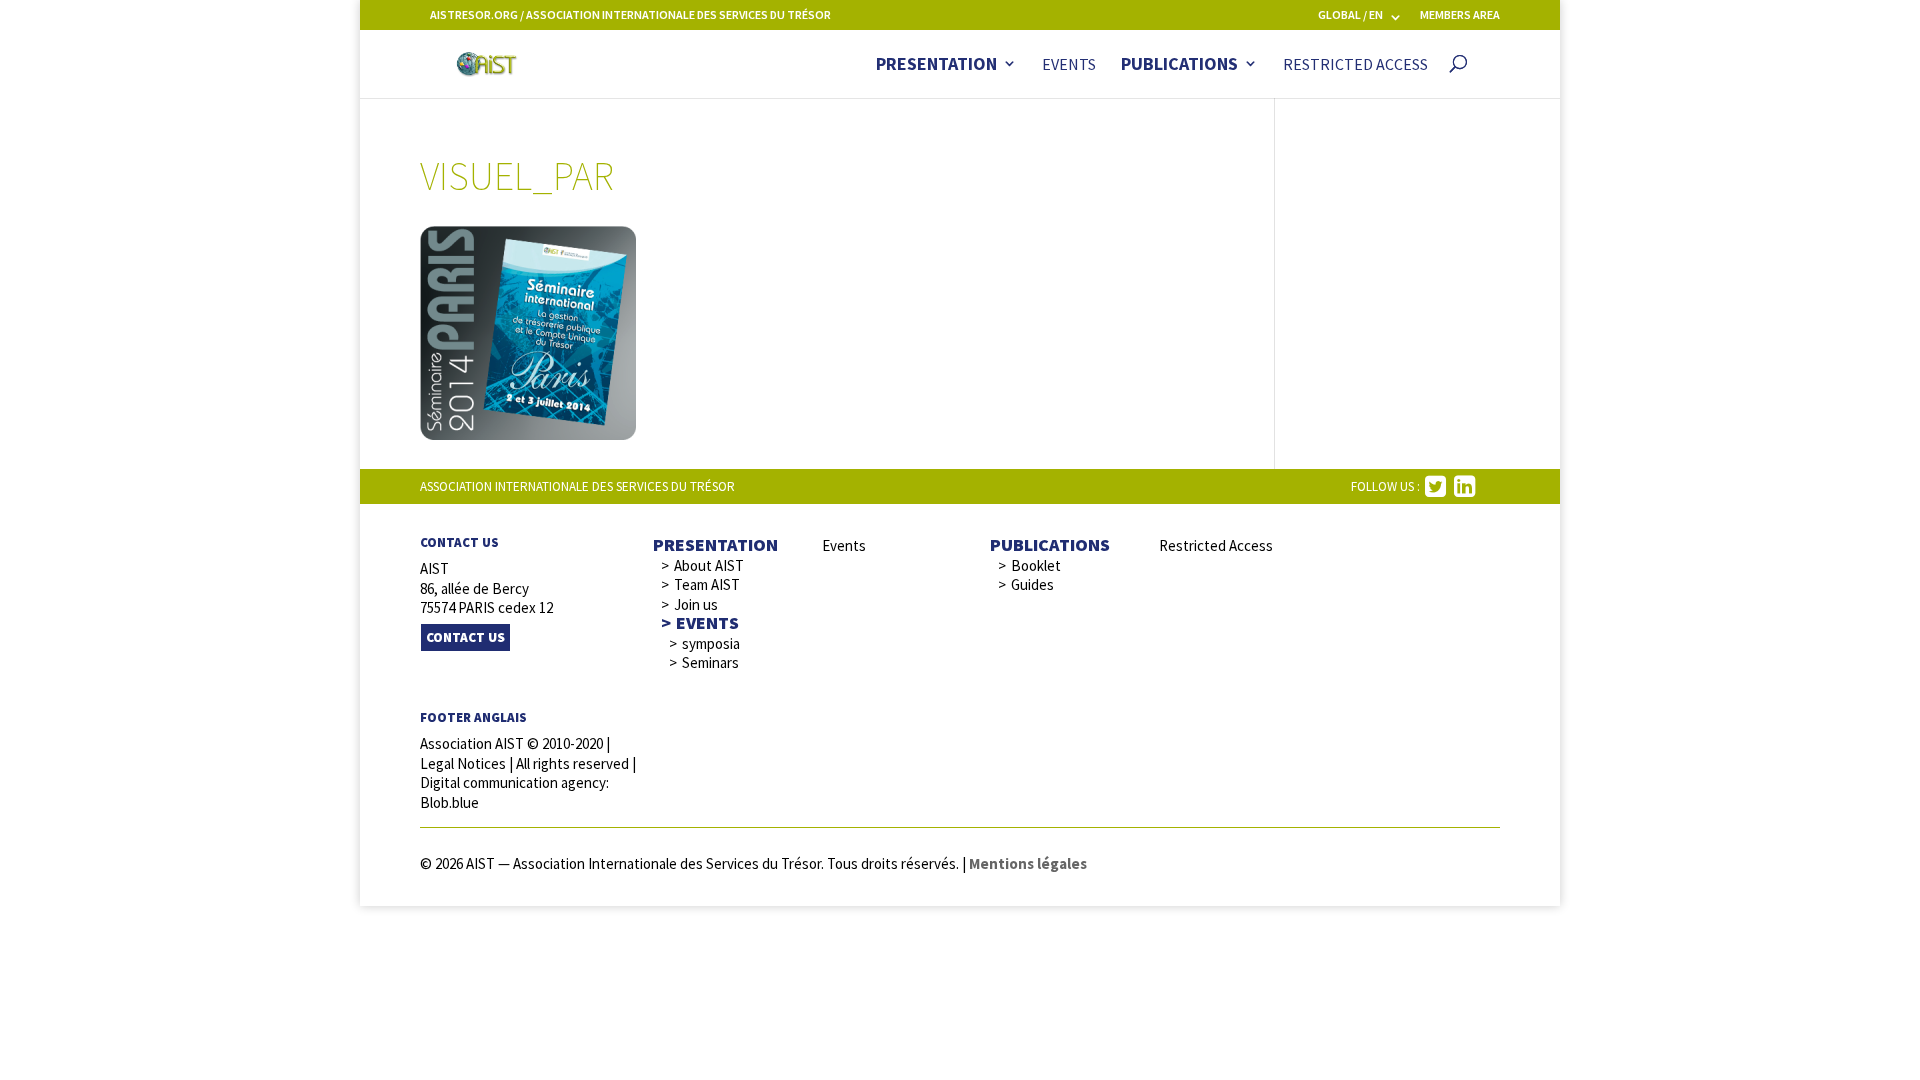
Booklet (1036, 565)
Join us (696, 604)
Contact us (465, 637)
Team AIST (707, 584)
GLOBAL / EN (1350, 15)
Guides (1032, 584)
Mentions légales (1028, 863)
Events (1069, 65)
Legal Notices (463, 763)
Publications (1179, 65)
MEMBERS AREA (1460, 15)
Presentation (936, 65)
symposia (711, 643)
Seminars (710, 662)
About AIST (709, 565)
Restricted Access (1355, 65)
